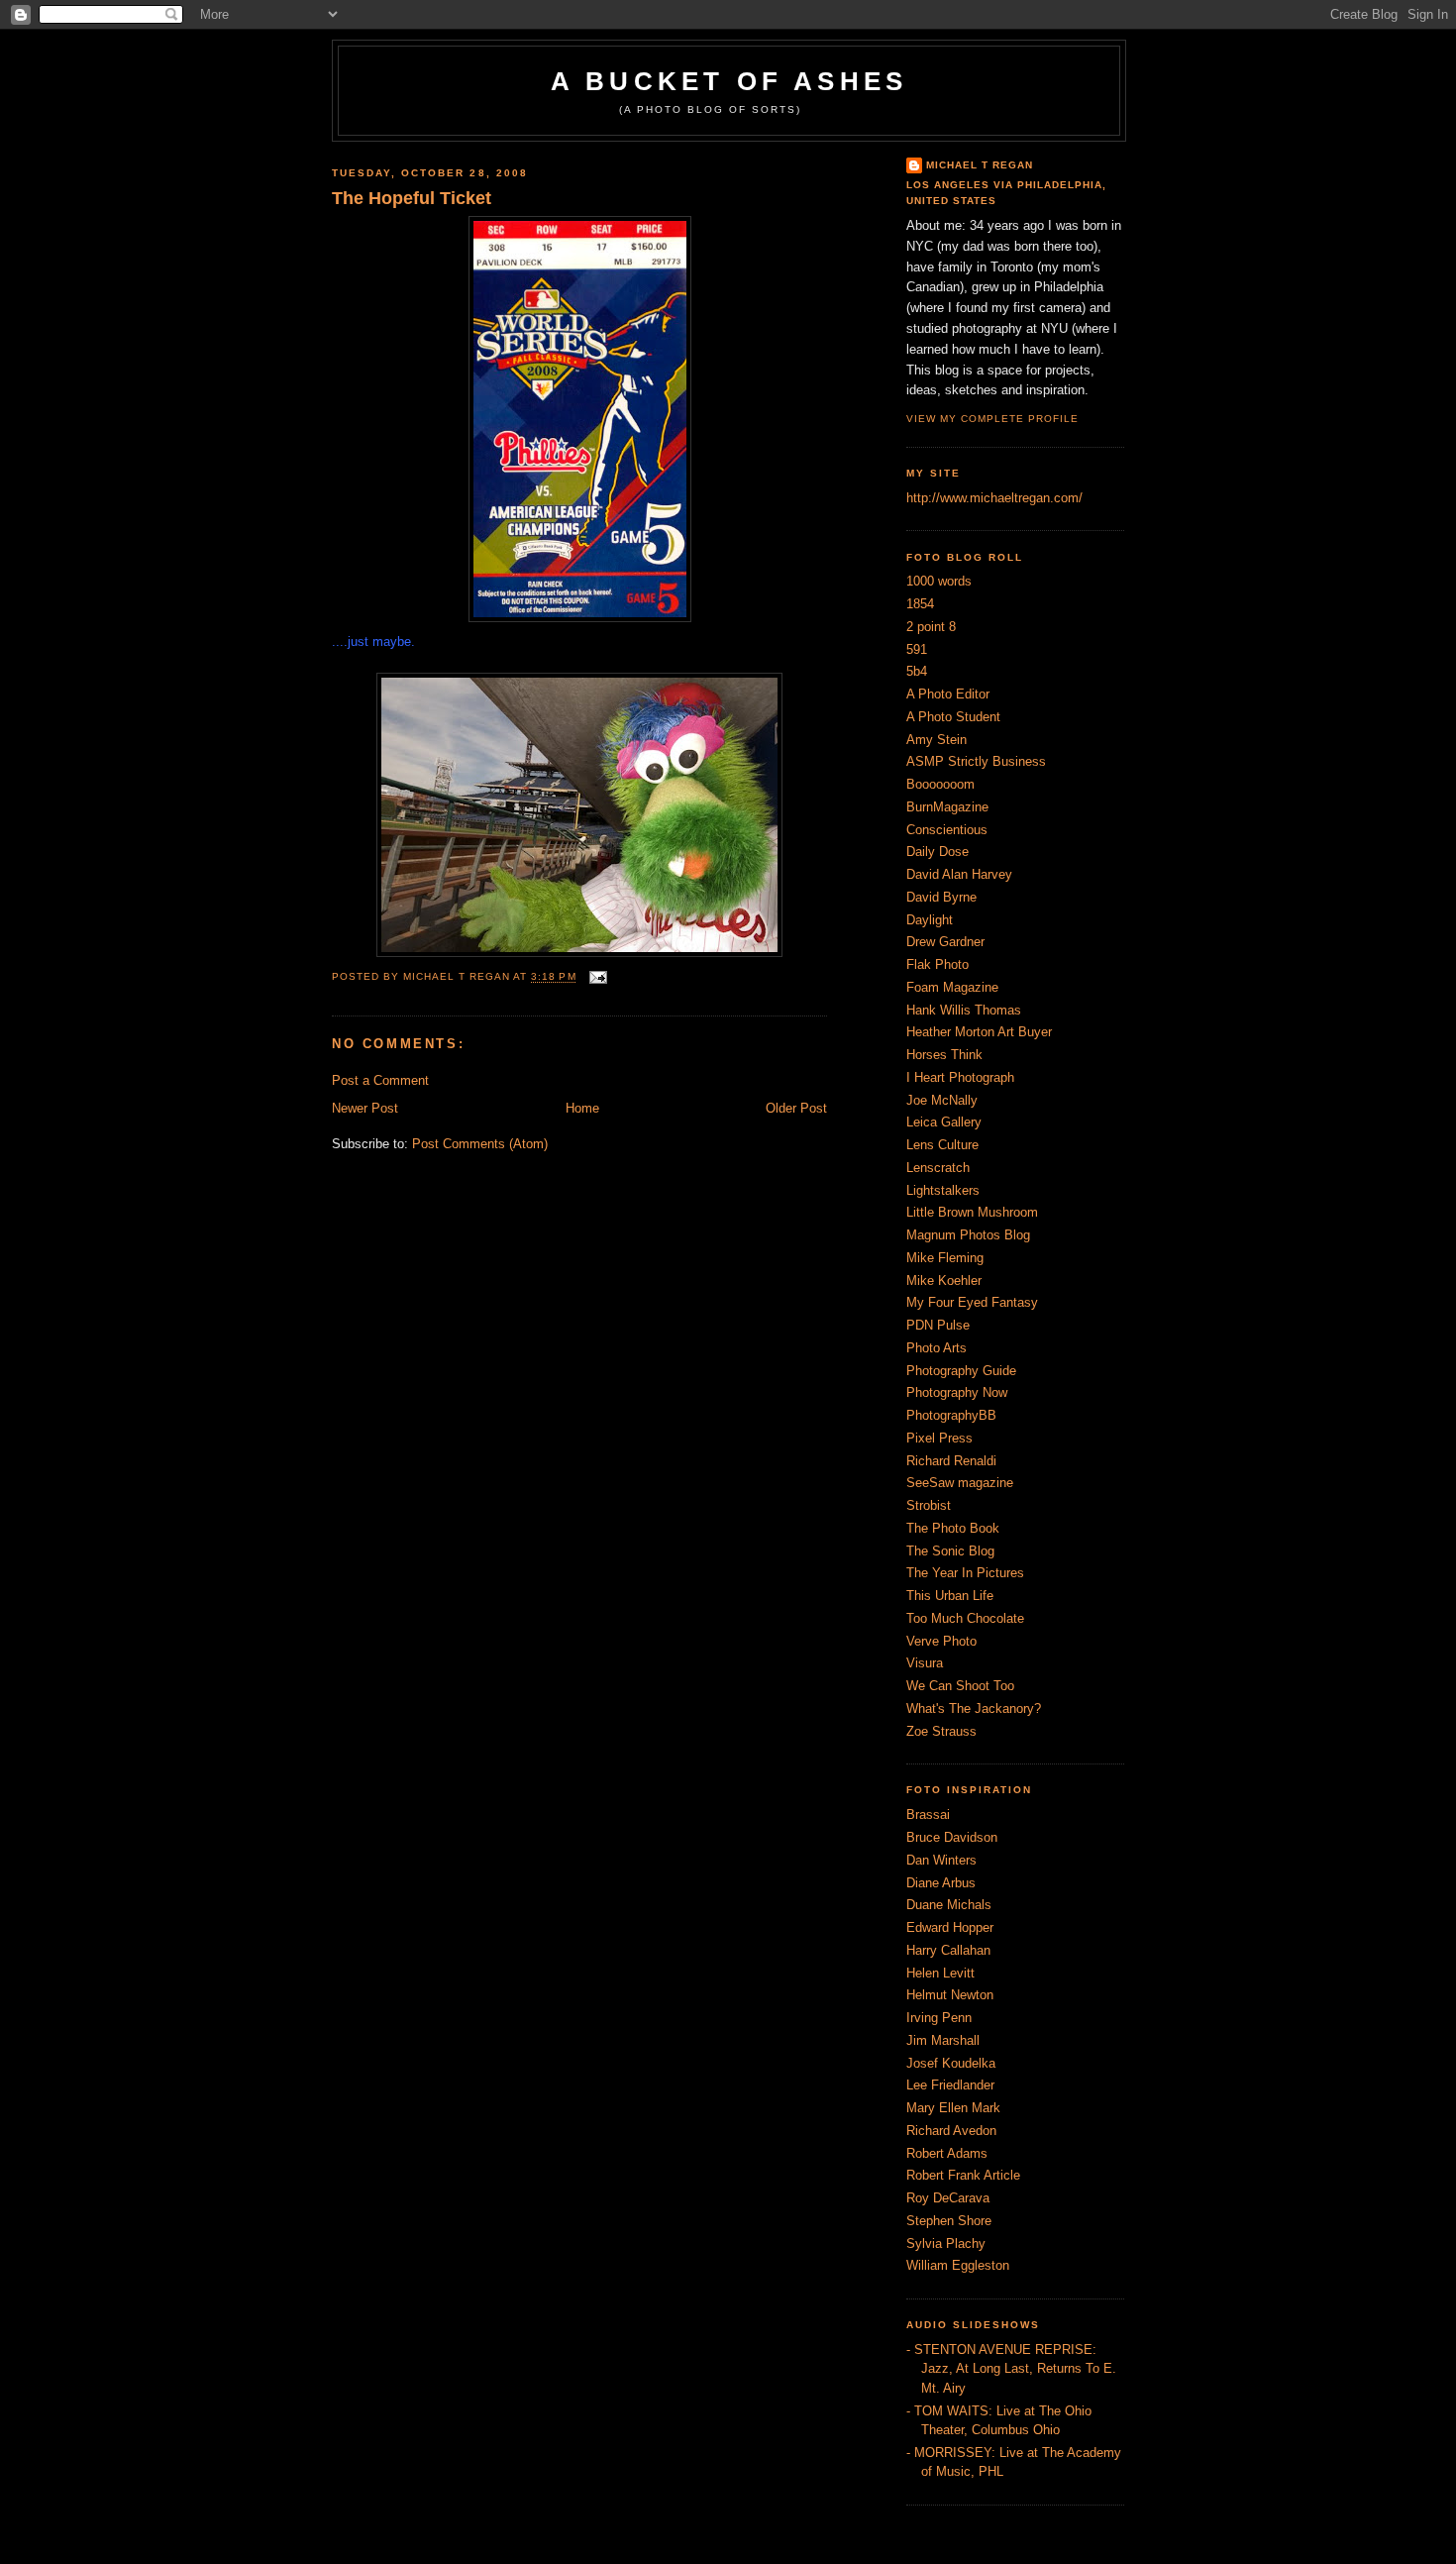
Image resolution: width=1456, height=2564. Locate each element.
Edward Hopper (950, 1927)
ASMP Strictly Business (976, 761)
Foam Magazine (952, 987)
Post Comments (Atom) (480, 1144)
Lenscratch (938, 1168)
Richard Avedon (951, 2131)
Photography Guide (961, 1371)
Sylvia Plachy (946, 2243)
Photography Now (957, 1392)
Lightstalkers (943, 1190)
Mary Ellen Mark (953, 2108)
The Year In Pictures (965, 1573)
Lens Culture (942, 1145)
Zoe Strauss (941, 1731)
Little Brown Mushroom (972, 1212)
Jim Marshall (943, 2040)
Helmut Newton (950, 1995)
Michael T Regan (980, 165)
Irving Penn (939, 2018)
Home (582, 1108)
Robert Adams (947, 2153)
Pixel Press (939, 1438)
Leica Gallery (944, 1122)
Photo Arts (936, 1348)
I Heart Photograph (960, 1077)
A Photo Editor (948, 694)
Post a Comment (380, 1080)
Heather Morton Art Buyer (979, 1032)
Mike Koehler (944, 1281)
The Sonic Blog (950, 1551)
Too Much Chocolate (965, 1618)
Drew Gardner (945, 942)
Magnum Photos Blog (968, 1235)
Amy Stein (936, 740)
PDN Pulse (938, 1325)
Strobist (929, 1505)
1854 (920, 604)
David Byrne (941, 897)
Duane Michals (949, 1905)
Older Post (796, 1108)
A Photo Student (953, 717)
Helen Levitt (940, 1973)
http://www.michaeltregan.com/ (994, 498)
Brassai (928, 1815)
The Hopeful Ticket (412, 198)
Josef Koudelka (951, 2063)
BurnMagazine (947, 807)
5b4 (917, 671)
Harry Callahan (948, 1950)
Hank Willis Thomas (964, 1010)
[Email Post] (596, 977)
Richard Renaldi (951, 1461)
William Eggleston (958, 2265)
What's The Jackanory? (974, 1709)
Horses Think (944, 1055)
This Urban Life (950, 1596)
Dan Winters (941, 1860)
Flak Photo (937, 964)
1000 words (939, 581)
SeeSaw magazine (960, 1483)
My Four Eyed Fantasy (972, 1302)
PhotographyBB (951, 1415)
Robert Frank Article (963, 2175)
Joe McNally (942, 1100)
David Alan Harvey (959, 874)
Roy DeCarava (948, 2198)
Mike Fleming (945, 1258)
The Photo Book (953, 1528)
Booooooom (940, 784)
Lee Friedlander (950, 2085)
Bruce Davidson (952, 1837)
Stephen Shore (949, 2221)
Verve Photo (941, 1641)
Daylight (930, 920)
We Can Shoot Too (960, 1686)
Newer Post (365, 1108)
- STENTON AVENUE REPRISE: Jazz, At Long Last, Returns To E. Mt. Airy (1011, 2369)
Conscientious (947, 830)
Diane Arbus (941, 1883)
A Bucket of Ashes (729, 81)
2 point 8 (931, 627)
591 (917, 649)
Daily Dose (937, 852)
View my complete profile (992, 419)
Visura (925, 1663)
